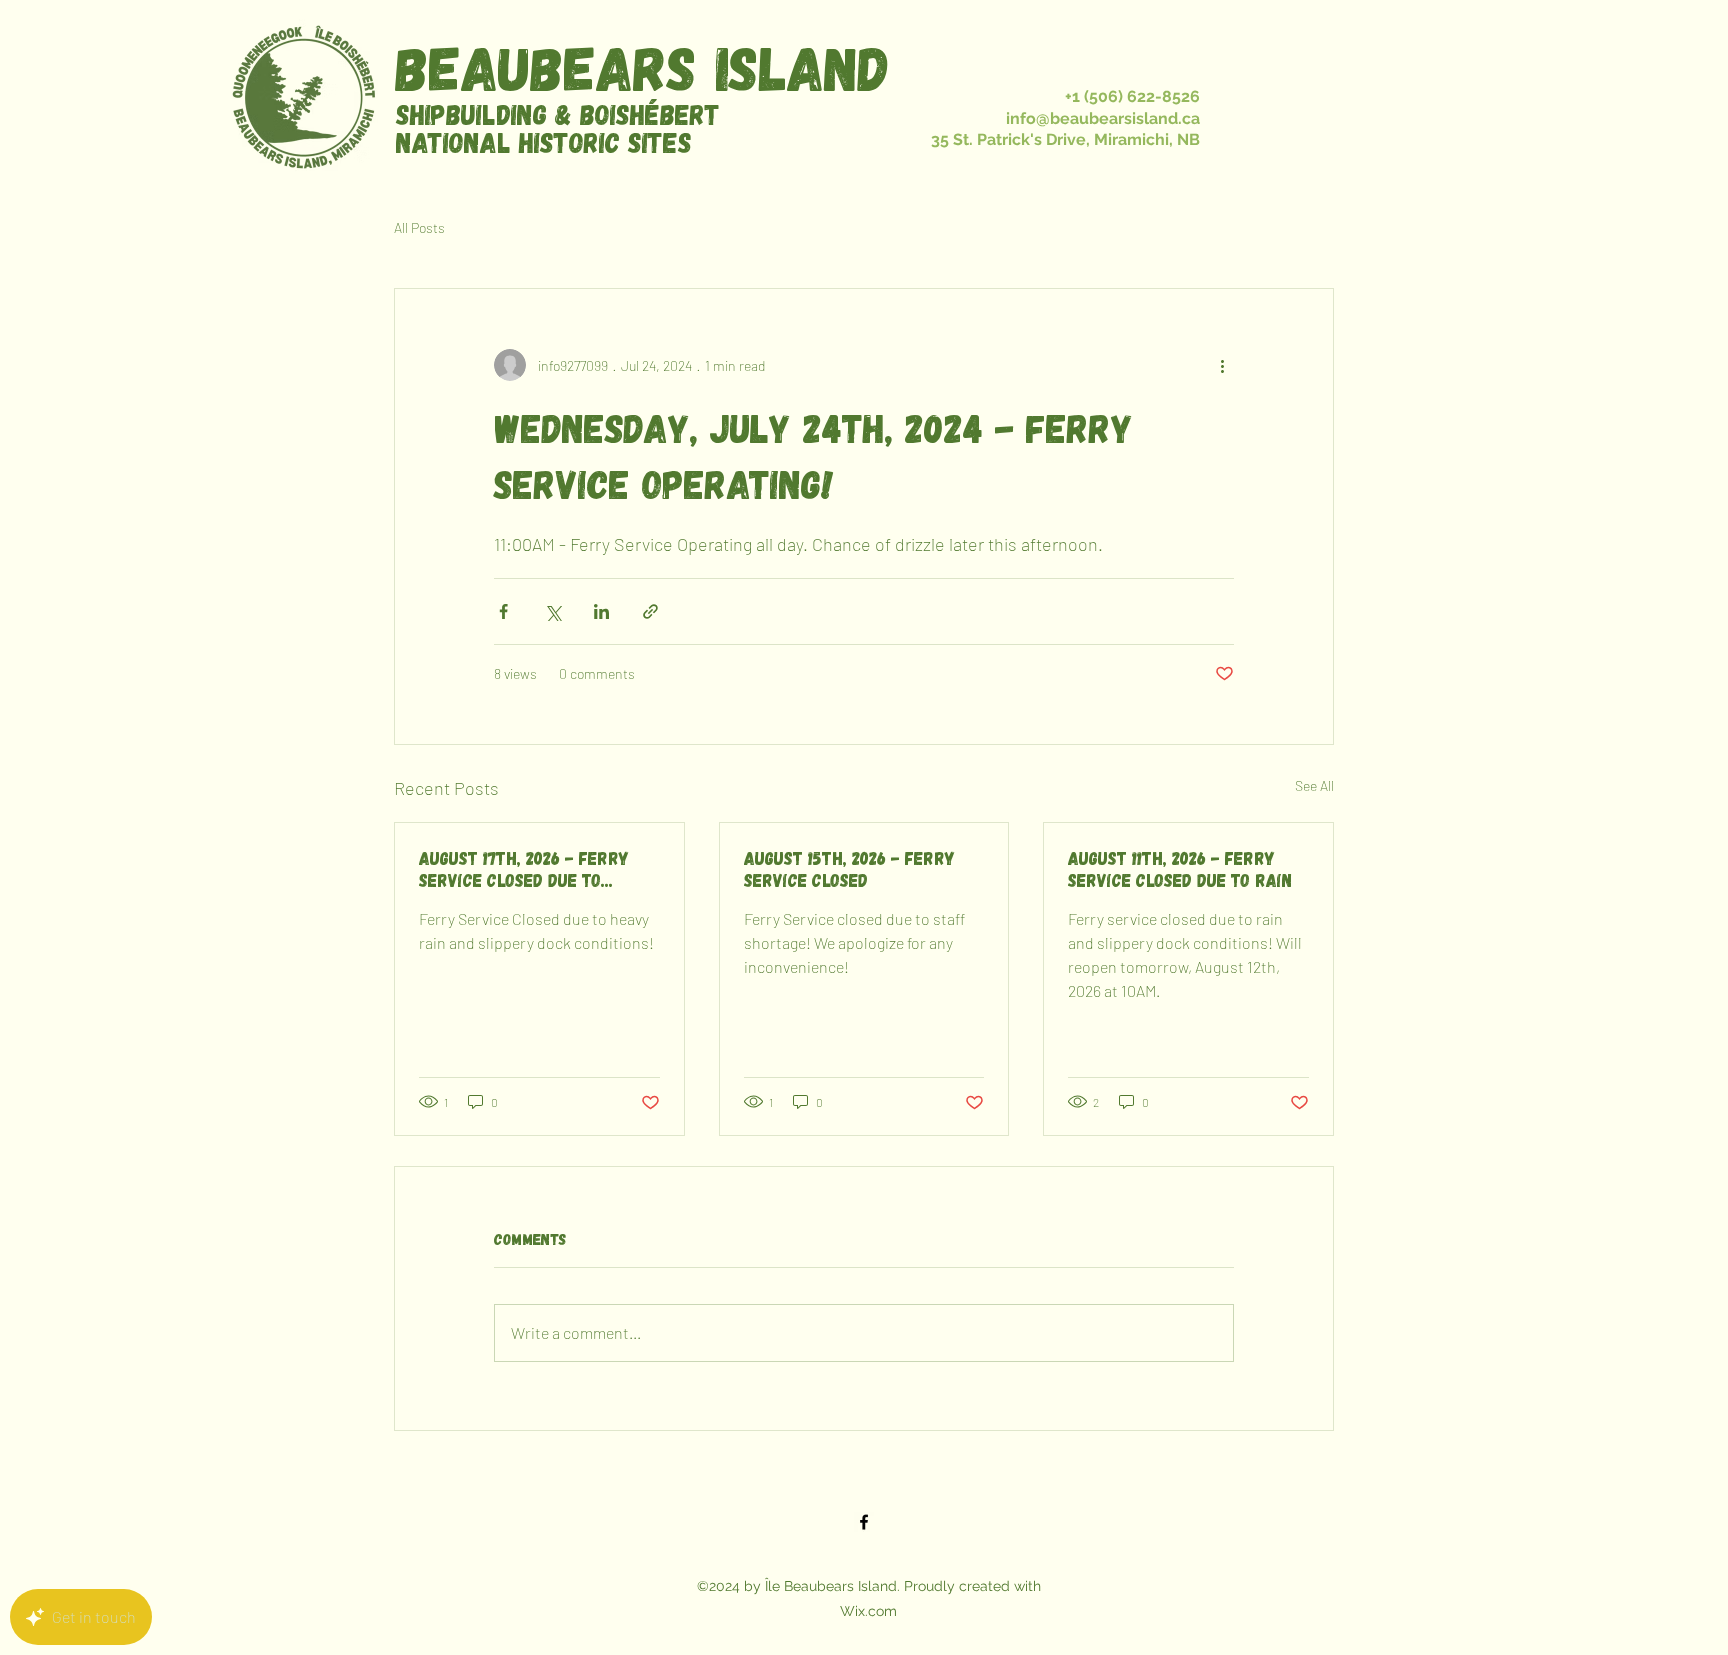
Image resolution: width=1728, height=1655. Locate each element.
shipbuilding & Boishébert (558, 113)
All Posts (419, 227)
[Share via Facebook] (503, 611)
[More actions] (1222, 365)
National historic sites (544, 141)
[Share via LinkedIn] (601, 611)
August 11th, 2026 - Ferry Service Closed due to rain (1180, 869)
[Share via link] (650, 611)
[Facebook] (864, 1522)
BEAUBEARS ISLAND (643, 66)
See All (1314, 785)
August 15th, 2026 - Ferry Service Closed (849, 869)
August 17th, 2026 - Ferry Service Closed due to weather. (524, 869)
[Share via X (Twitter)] (552, 611)
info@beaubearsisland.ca (1103, 118)
